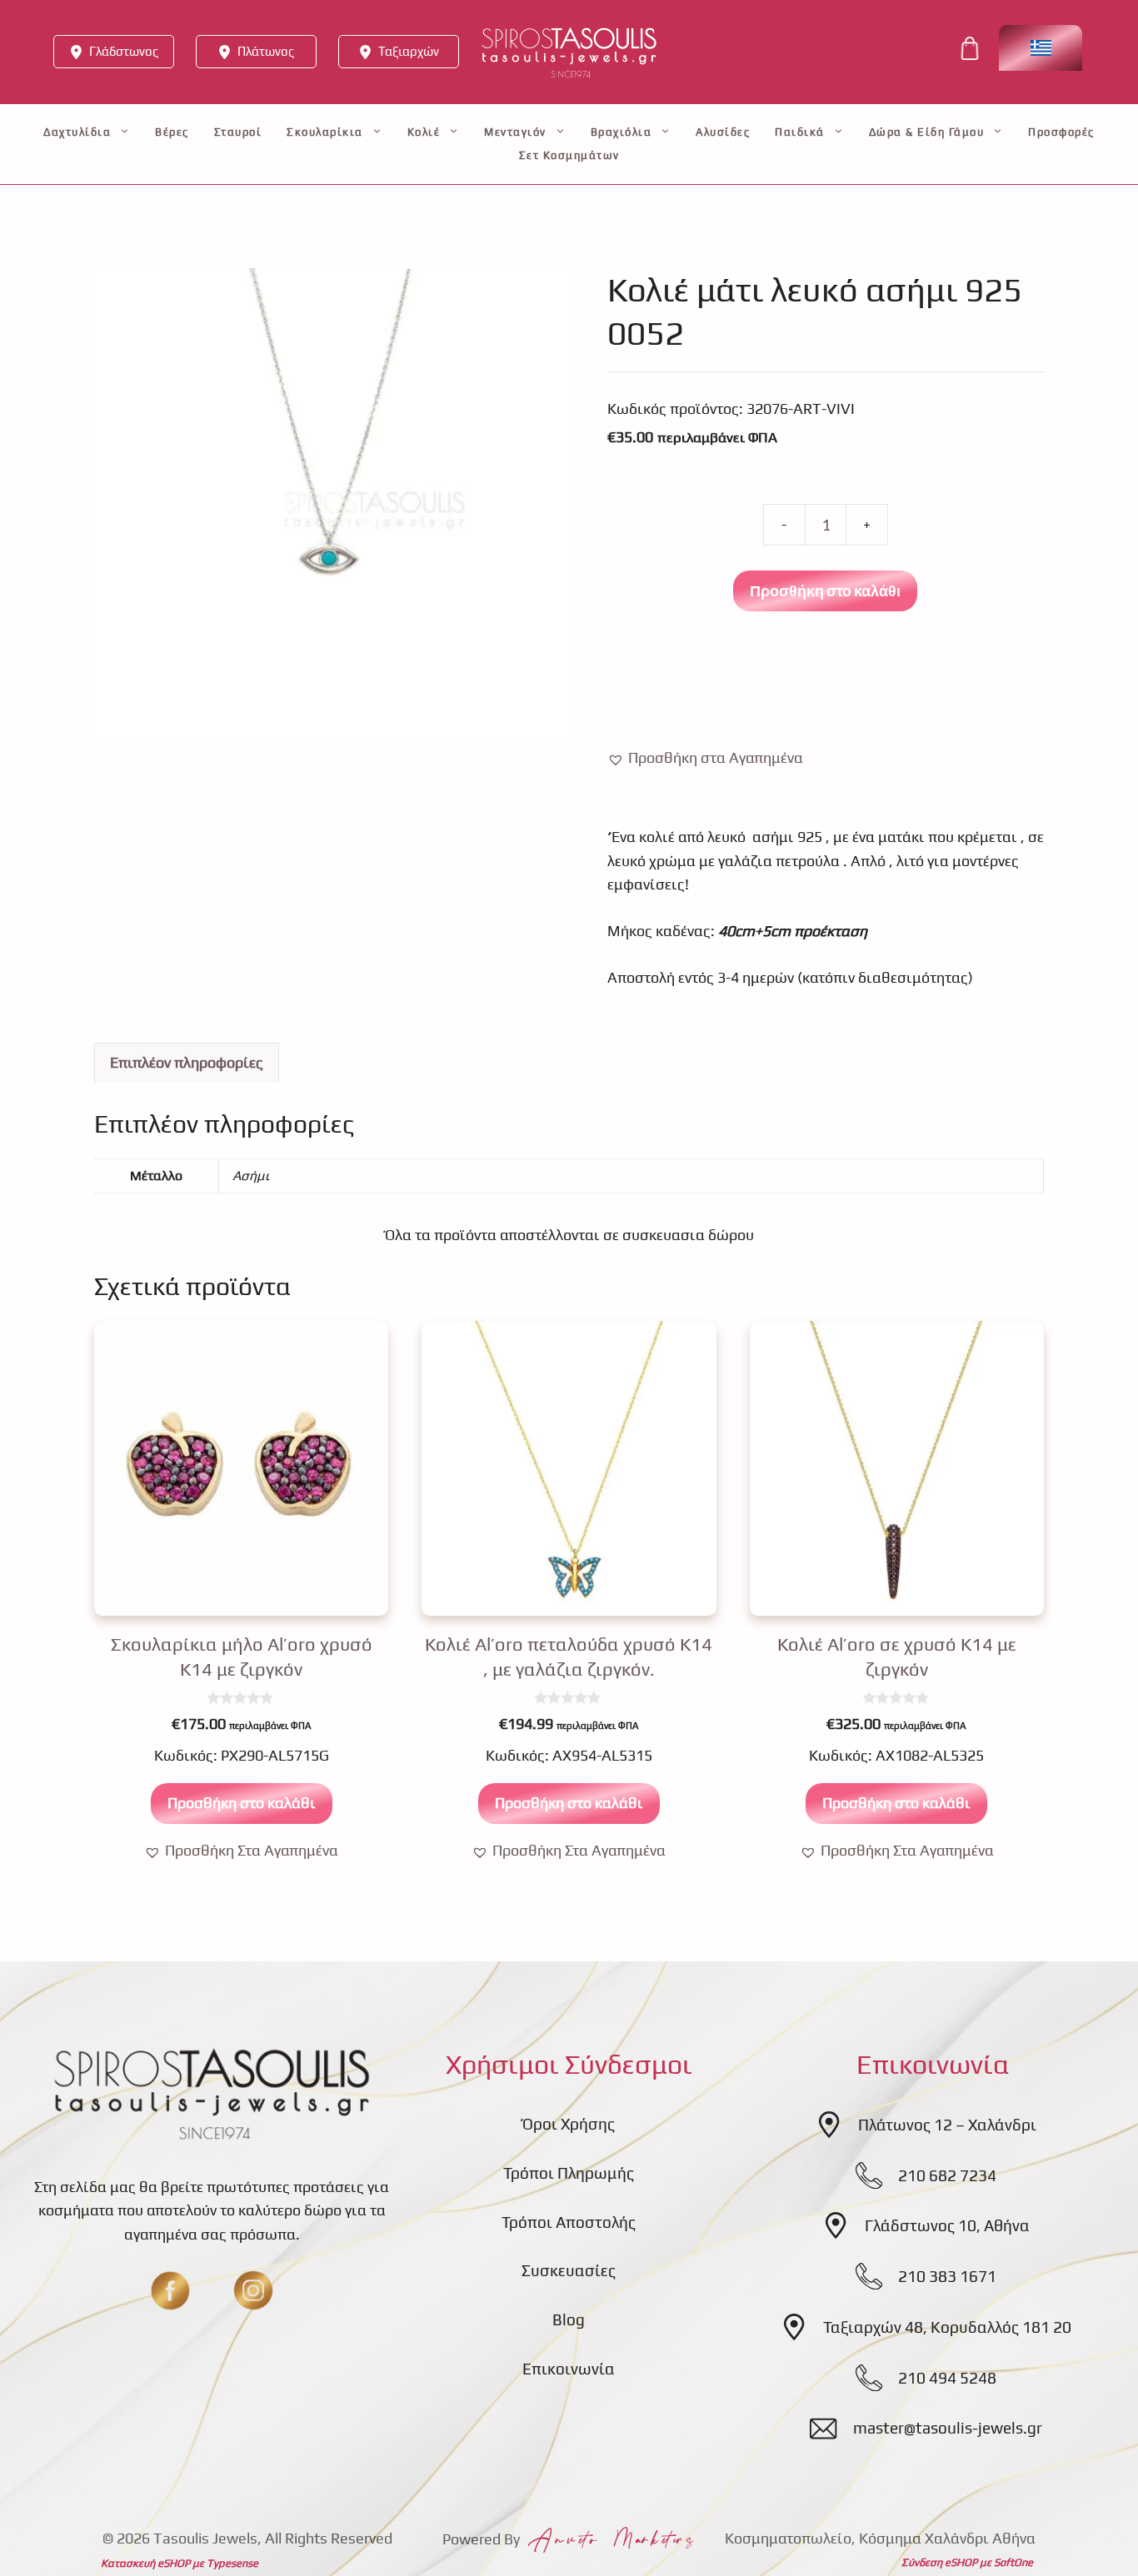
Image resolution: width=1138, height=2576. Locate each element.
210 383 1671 (947, 2276)
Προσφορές (1061, 132)
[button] (705, 758)
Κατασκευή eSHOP (145, 2563)
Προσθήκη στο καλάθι (825, 590)
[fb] (170, 2290)
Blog (569, 2319)
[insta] (253, 2290)
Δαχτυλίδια (77, 132)
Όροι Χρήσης (569, 2124)
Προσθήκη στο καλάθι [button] (242, 1803)
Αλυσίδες (723, 132)
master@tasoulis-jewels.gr (948, 2428)
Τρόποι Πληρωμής (569, 2173)
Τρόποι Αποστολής (569, 2222)
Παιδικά (800, 132)
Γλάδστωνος (124, 51)
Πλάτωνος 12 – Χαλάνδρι (947, 2125)
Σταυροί (238, 132)
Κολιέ (424, 132)
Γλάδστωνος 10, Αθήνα (947, 2225)
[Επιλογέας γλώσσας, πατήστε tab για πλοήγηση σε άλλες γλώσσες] (1041, 48)
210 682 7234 (947, 2175)
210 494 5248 (947, 2378)
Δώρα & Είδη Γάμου (927, 132)
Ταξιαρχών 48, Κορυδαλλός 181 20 (947, 2327)
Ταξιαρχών (409, 51)
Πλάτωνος (266, 51)
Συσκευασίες (569, 2270)
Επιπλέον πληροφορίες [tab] (187, 1062)
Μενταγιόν (515, 132)
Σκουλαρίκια (325, 132)
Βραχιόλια (621, 132)
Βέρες (172, 132)
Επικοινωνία (569, 2369)
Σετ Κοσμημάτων (569, 155)
